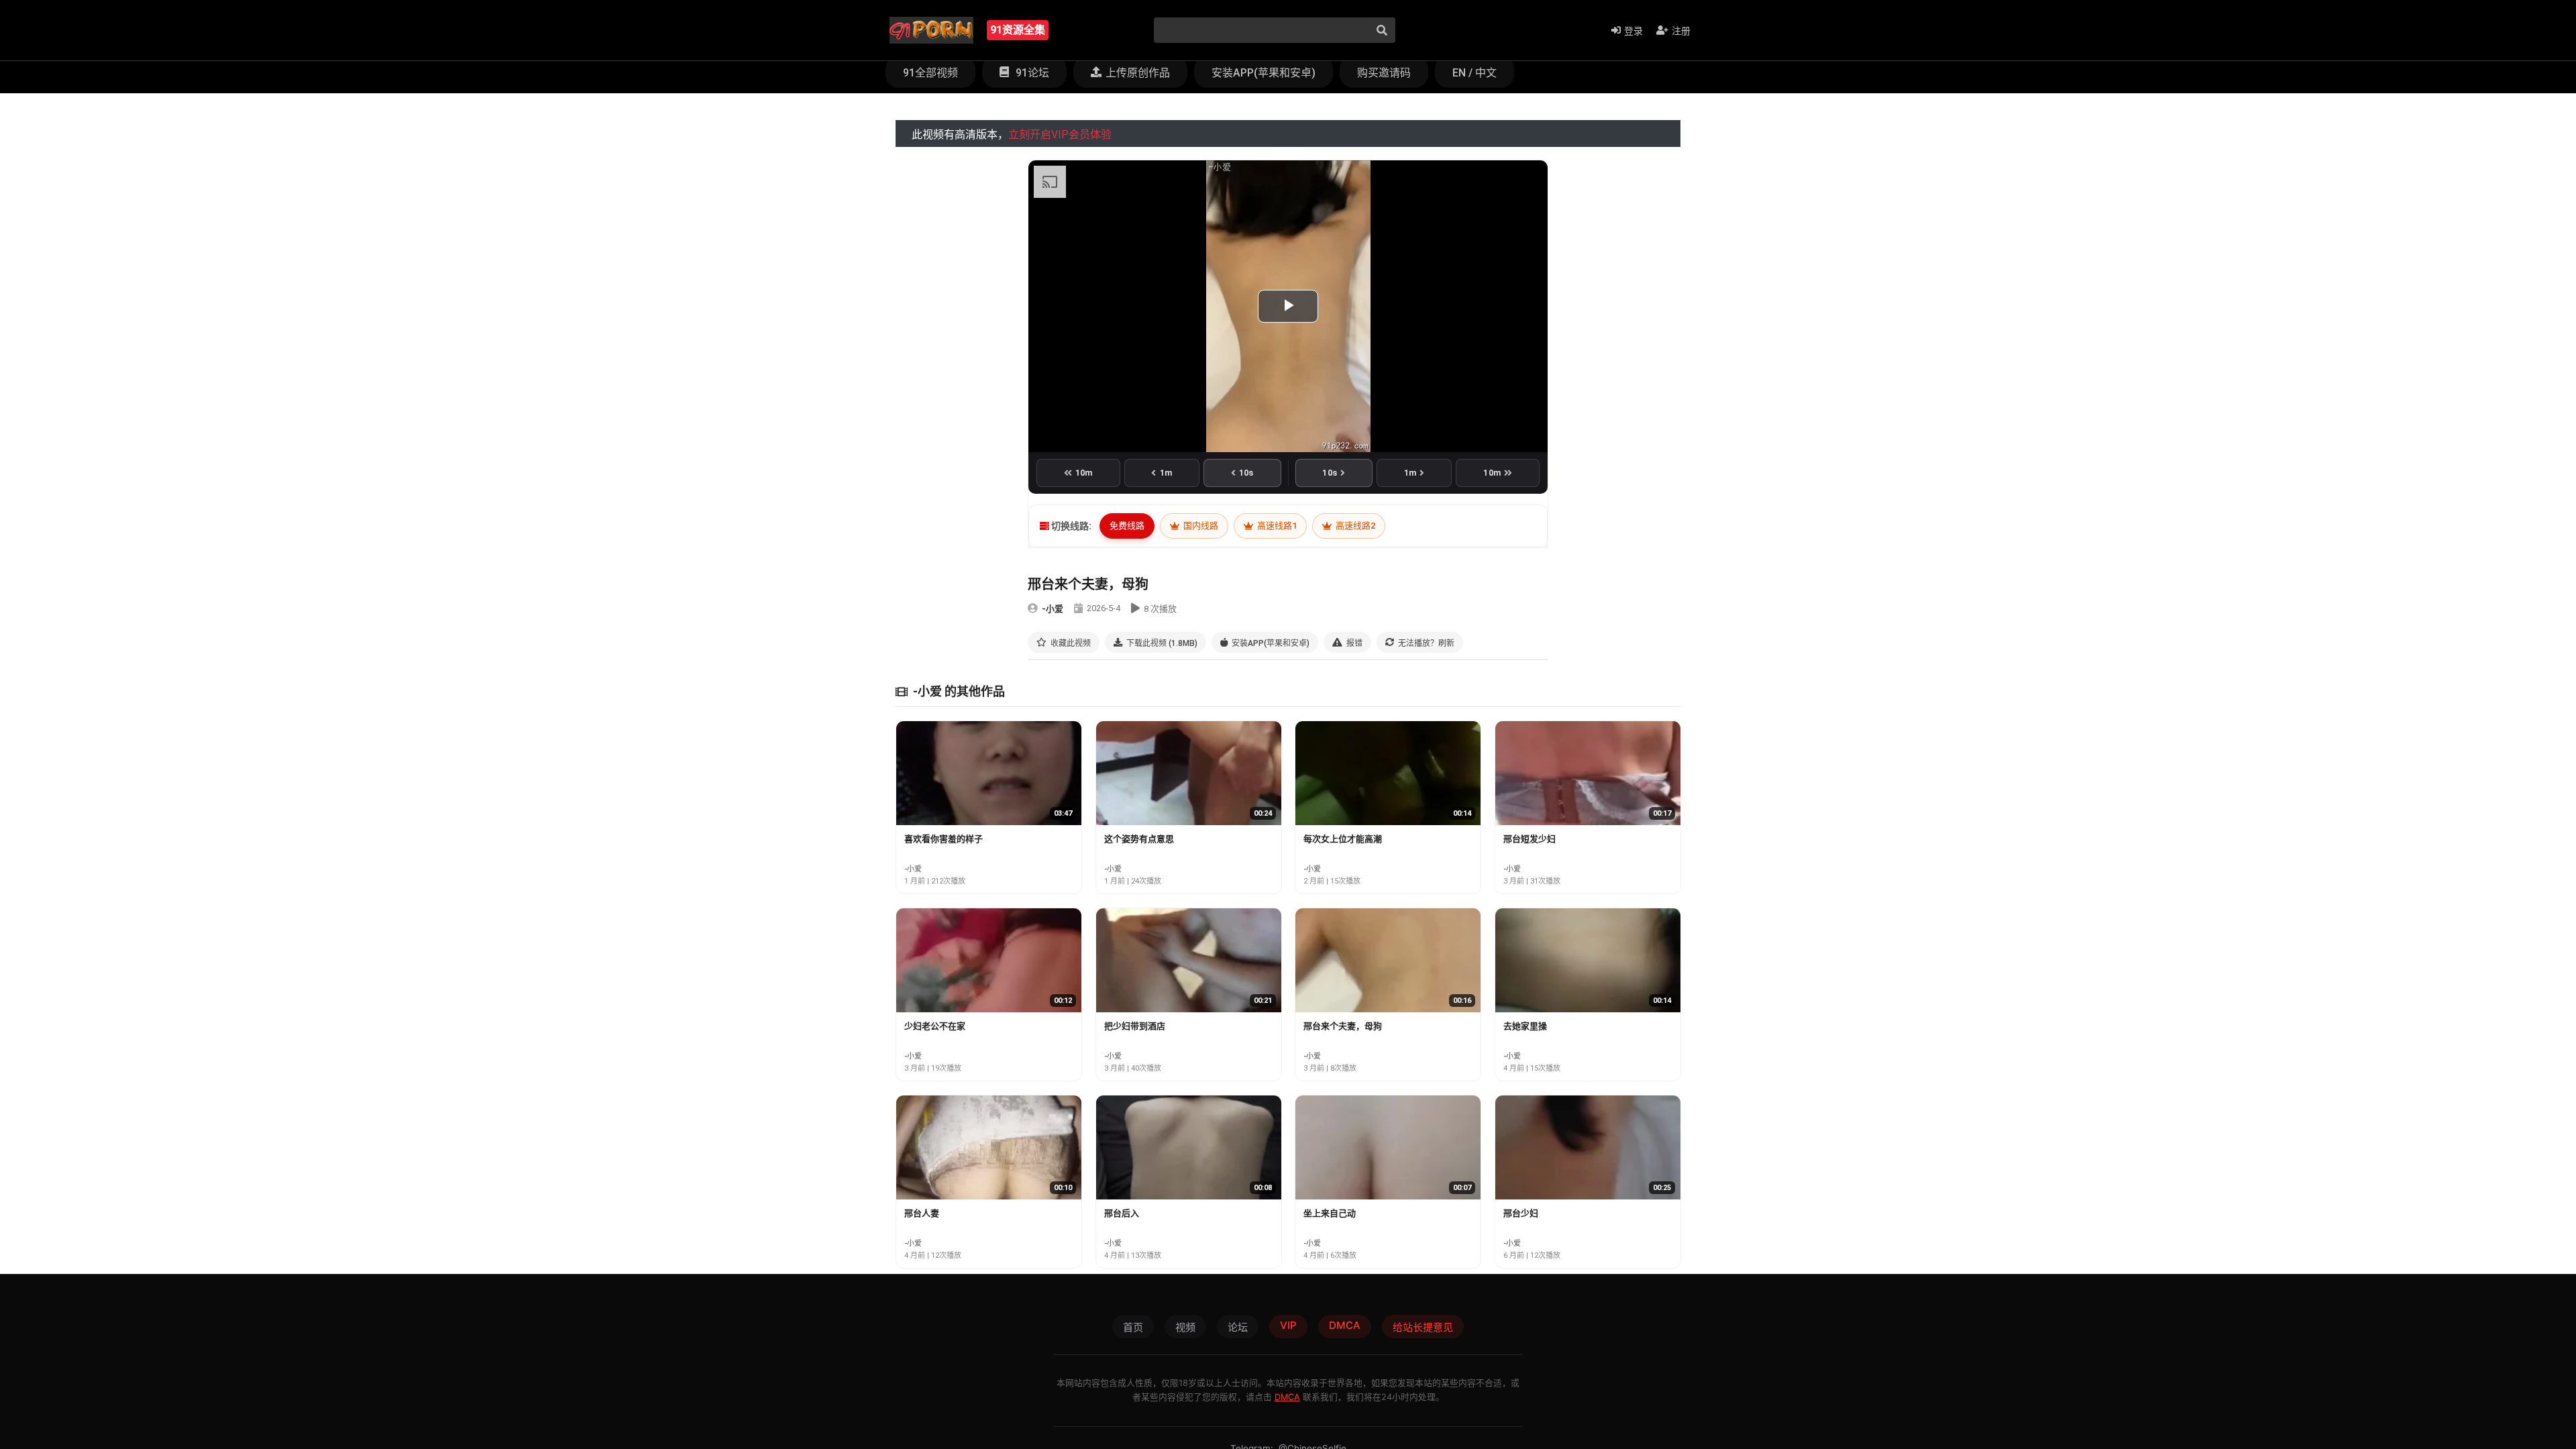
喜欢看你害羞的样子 (944, 839)
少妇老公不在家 (935, 1026)
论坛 (1238, 1327)
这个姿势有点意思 (1139, 839)
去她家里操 (1525, 1026)
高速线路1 (1276, 526)
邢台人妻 (922, 1213)
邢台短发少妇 (1529, 839)
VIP (1288, 1325)
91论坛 (1031, 73)
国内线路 (1200, 526)
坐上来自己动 (1330, 1213)
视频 (1185, 1327)
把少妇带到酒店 (1135, 1026)
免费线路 (1127, 526)
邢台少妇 (1521, 1213)
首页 (1133, 1327)
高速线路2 (1354, 526)
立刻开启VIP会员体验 (1060, 135)
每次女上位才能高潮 (1343, 839)
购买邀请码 (1384, 73)
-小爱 (1053, 609)
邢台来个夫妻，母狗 (1343, 1026)
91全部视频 (930, 73)
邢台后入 (1122, 1213)
